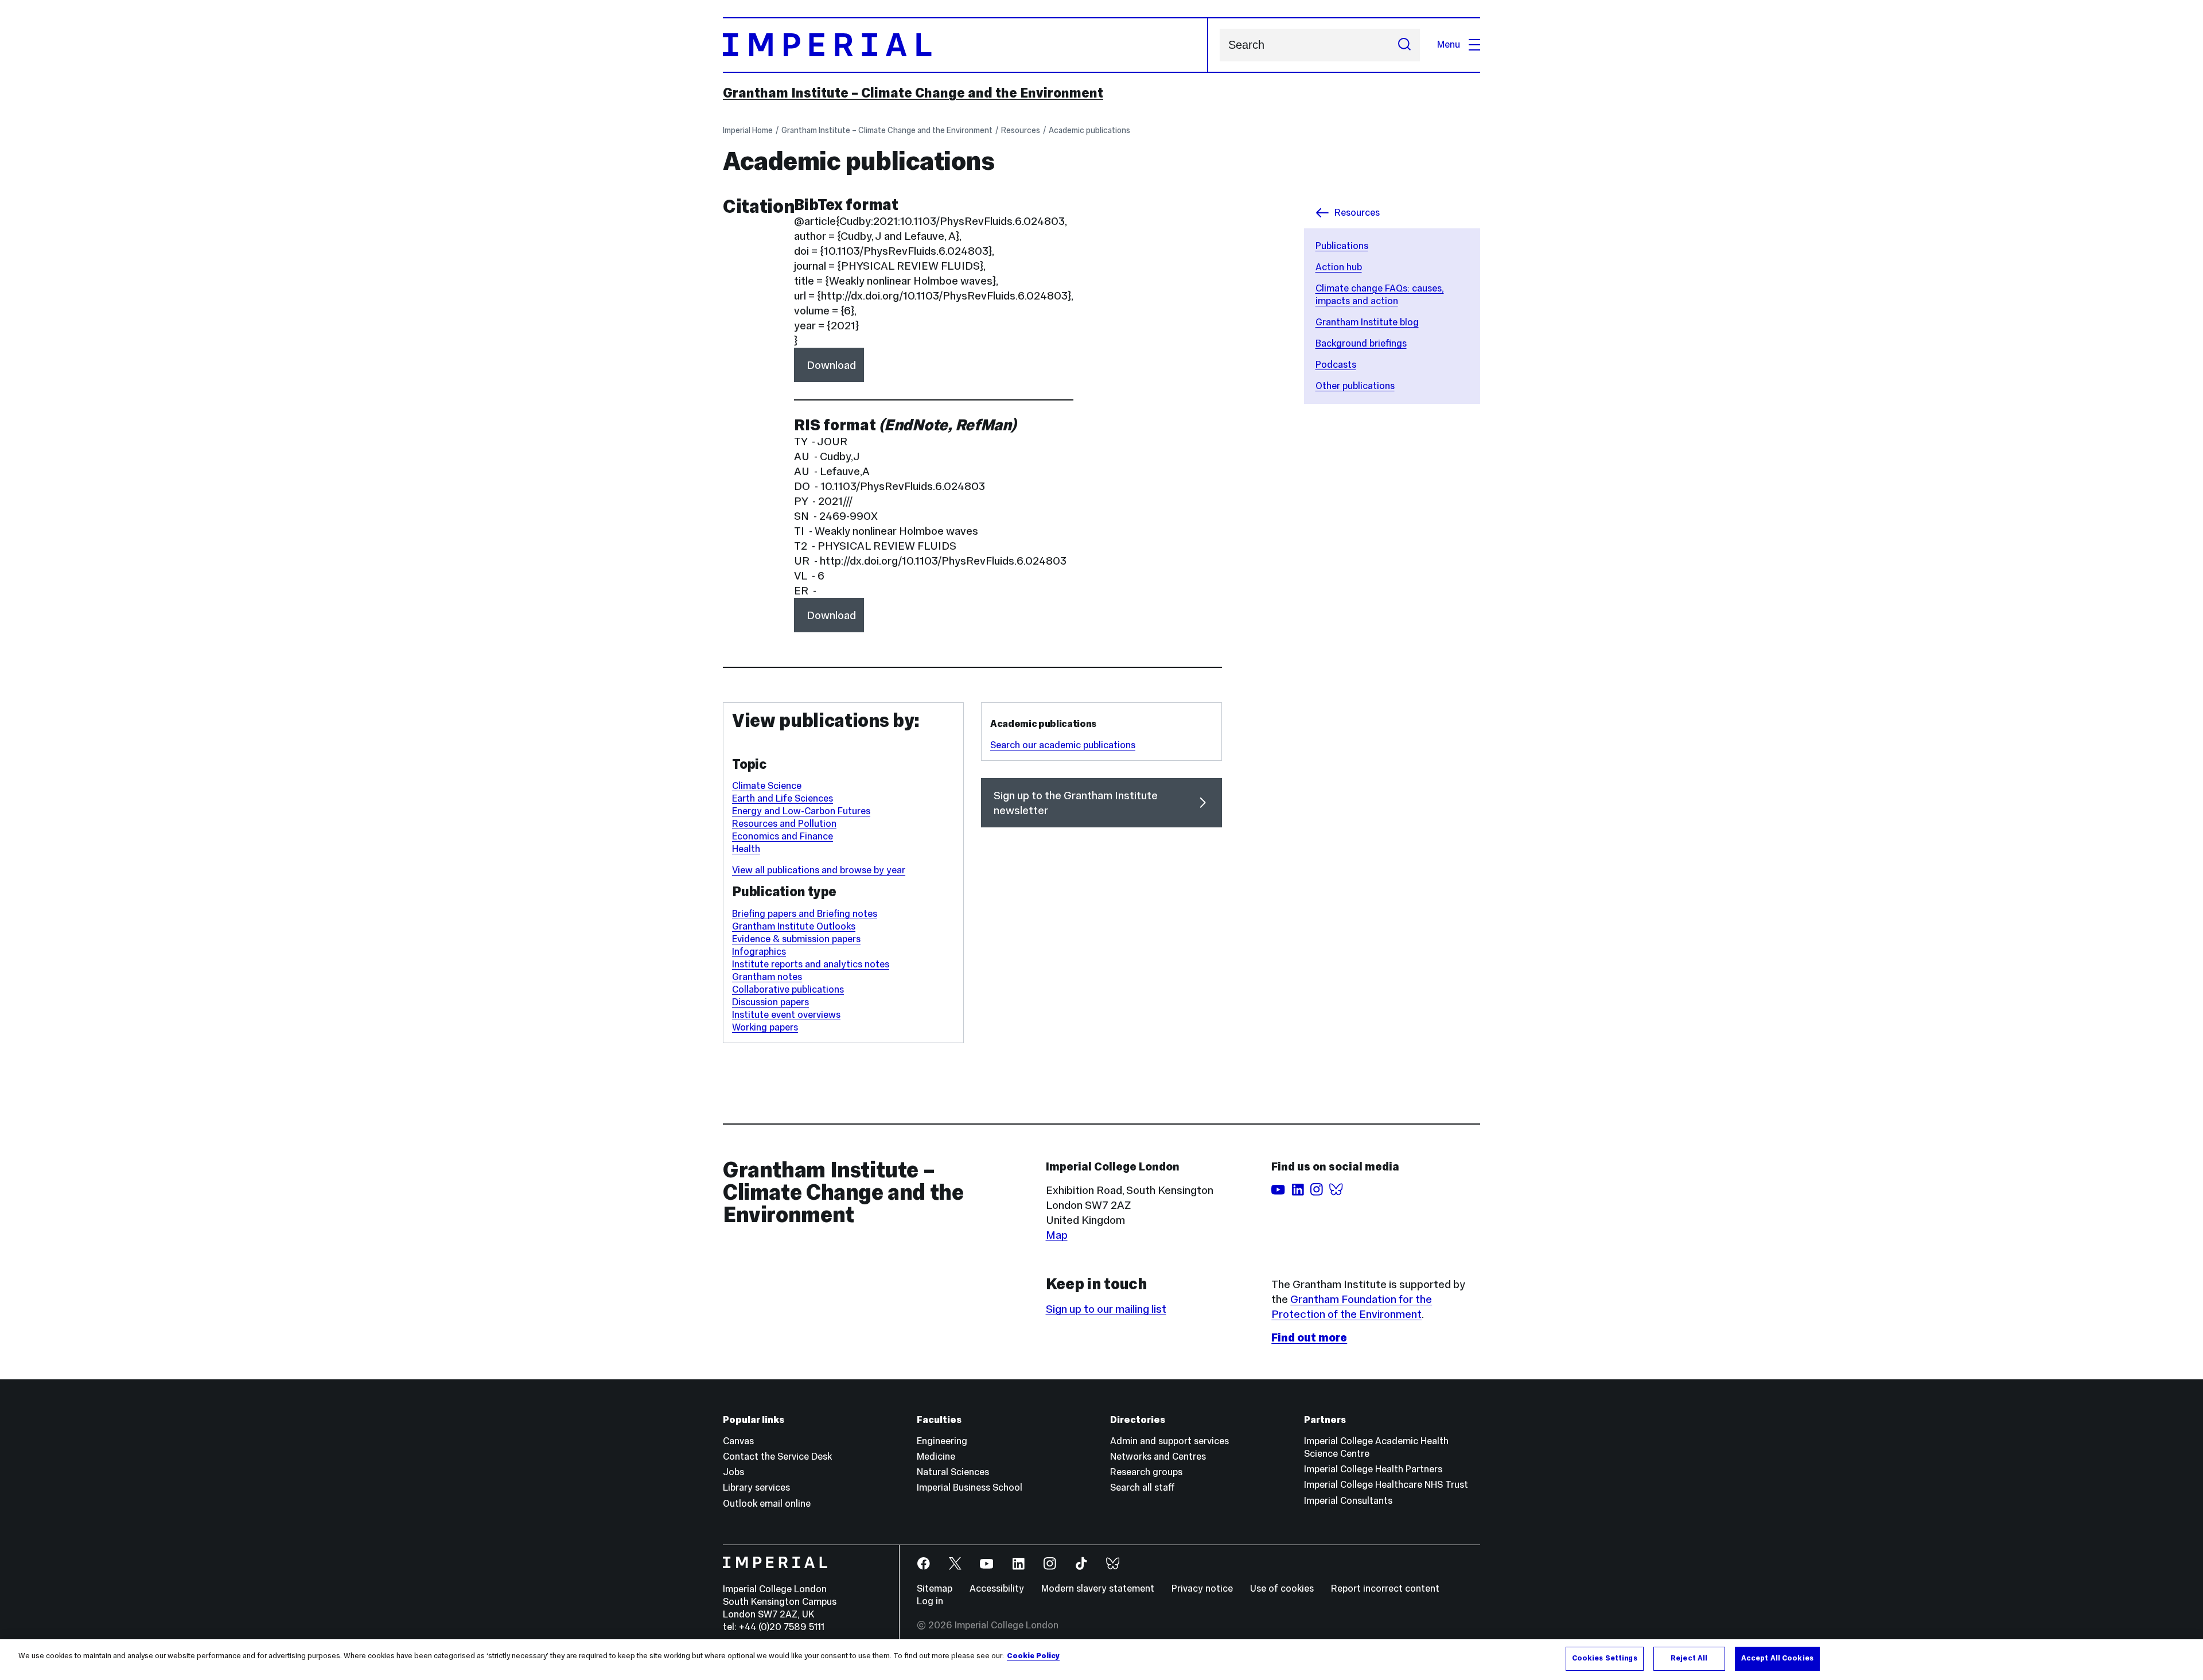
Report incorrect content (1385, 1588)
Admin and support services (1169, 1441)
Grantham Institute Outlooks (794, 926)
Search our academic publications (1063, 745)
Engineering (942, 1441)
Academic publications (1089, 130)
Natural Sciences (953, 1472)
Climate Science (767, 786)
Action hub (1339, 267)
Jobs (733, 1472)
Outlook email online (767, 1504)
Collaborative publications (788, 989)
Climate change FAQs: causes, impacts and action (1380, 295)
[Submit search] (1404, 45)
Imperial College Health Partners (1373, 1469)
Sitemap (935, 1588)
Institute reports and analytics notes (811, 964)
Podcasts (1336, 365)
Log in (930, 1601)
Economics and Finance (783, 836)
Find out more (1309, 1337)
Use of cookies (1282, 1588)
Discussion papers (770, 1002)
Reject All (1689, 1658)
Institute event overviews (786, 1015)
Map (1057, 1235)
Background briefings (1361, 343)
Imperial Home (748, 130)
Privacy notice (1202, 1588)
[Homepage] (966, 45)
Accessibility (997, 1588)
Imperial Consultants (1348, 1501)
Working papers (765, 1027)
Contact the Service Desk (777, 1457)
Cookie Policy (1033, 1656)
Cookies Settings (1605, 1658)
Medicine (936, 1457)
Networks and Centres (1158, 1457)
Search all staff (1143, 1487)
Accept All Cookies (1777, 1658)
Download (831, 365)
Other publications (1355, 386)
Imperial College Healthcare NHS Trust (1386, 1485)
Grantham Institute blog (1367, 322)
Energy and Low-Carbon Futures (801, 811)
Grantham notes (767, 977)
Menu (1449, 44)
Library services (756, 1487)
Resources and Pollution (784, 824)
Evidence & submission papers (796, 939)
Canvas (738, 1441)
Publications (1342, 246)
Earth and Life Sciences (783, 798)
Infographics (759, 952)
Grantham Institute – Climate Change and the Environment (913, 93)
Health (746, 849)
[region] (1101, 1660)
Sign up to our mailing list (1106, 1309)
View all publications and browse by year (819, 870)
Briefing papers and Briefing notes (805, 914)
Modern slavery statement (1098, 1588)
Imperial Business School (970, 1487)
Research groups (1146, 1472)
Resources (1021, 130)
